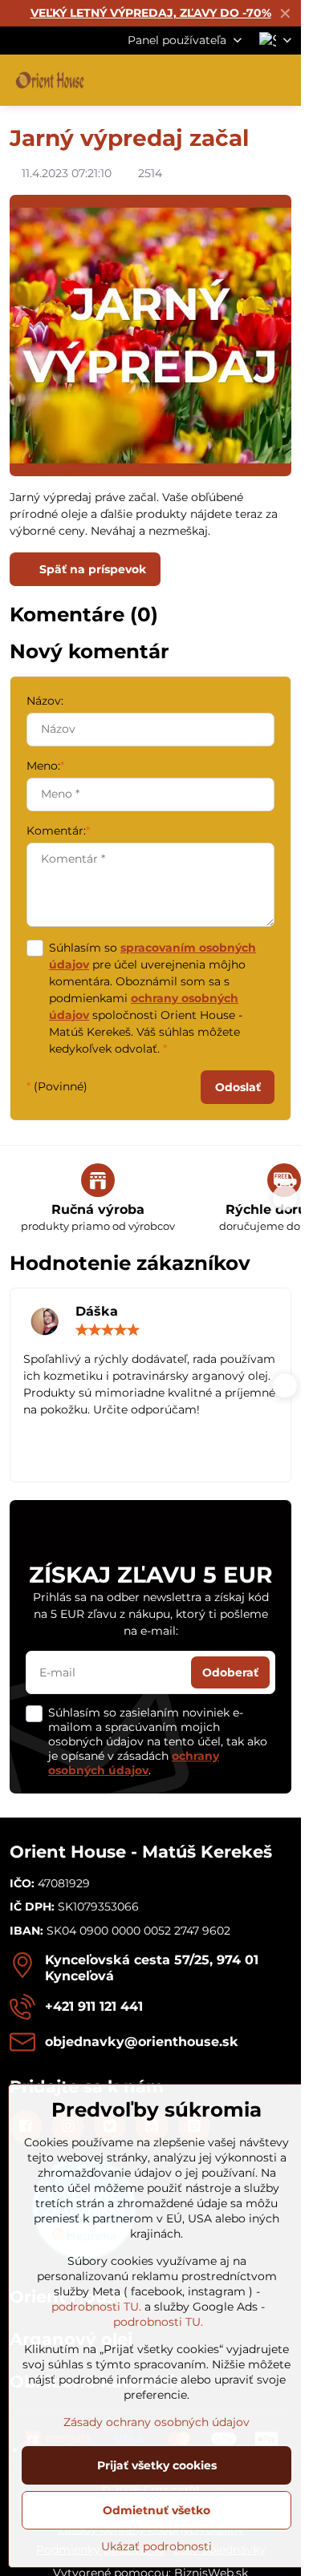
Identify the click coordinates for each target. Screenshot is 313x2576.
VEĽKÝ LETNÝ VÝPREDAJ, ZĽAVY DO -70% (151, 13)
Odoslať (238, 1087)
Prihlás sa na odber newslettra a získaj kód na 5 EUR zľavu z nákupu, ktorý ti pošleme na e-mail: (151, 1614)
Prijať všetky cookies (157, 2465)
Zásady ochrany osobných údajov (156, 2422)
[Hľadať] (205, 80)
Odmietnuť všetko (156, 2510)
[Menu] (282, 80)
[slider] (108, 1330)
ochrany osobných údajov (134, 1763)
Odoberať (230, 1672)
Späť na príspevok (91, 569)
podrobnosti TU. (96, 2307)
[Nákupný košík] (243, 80)
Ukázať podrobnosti (156, 2546)
